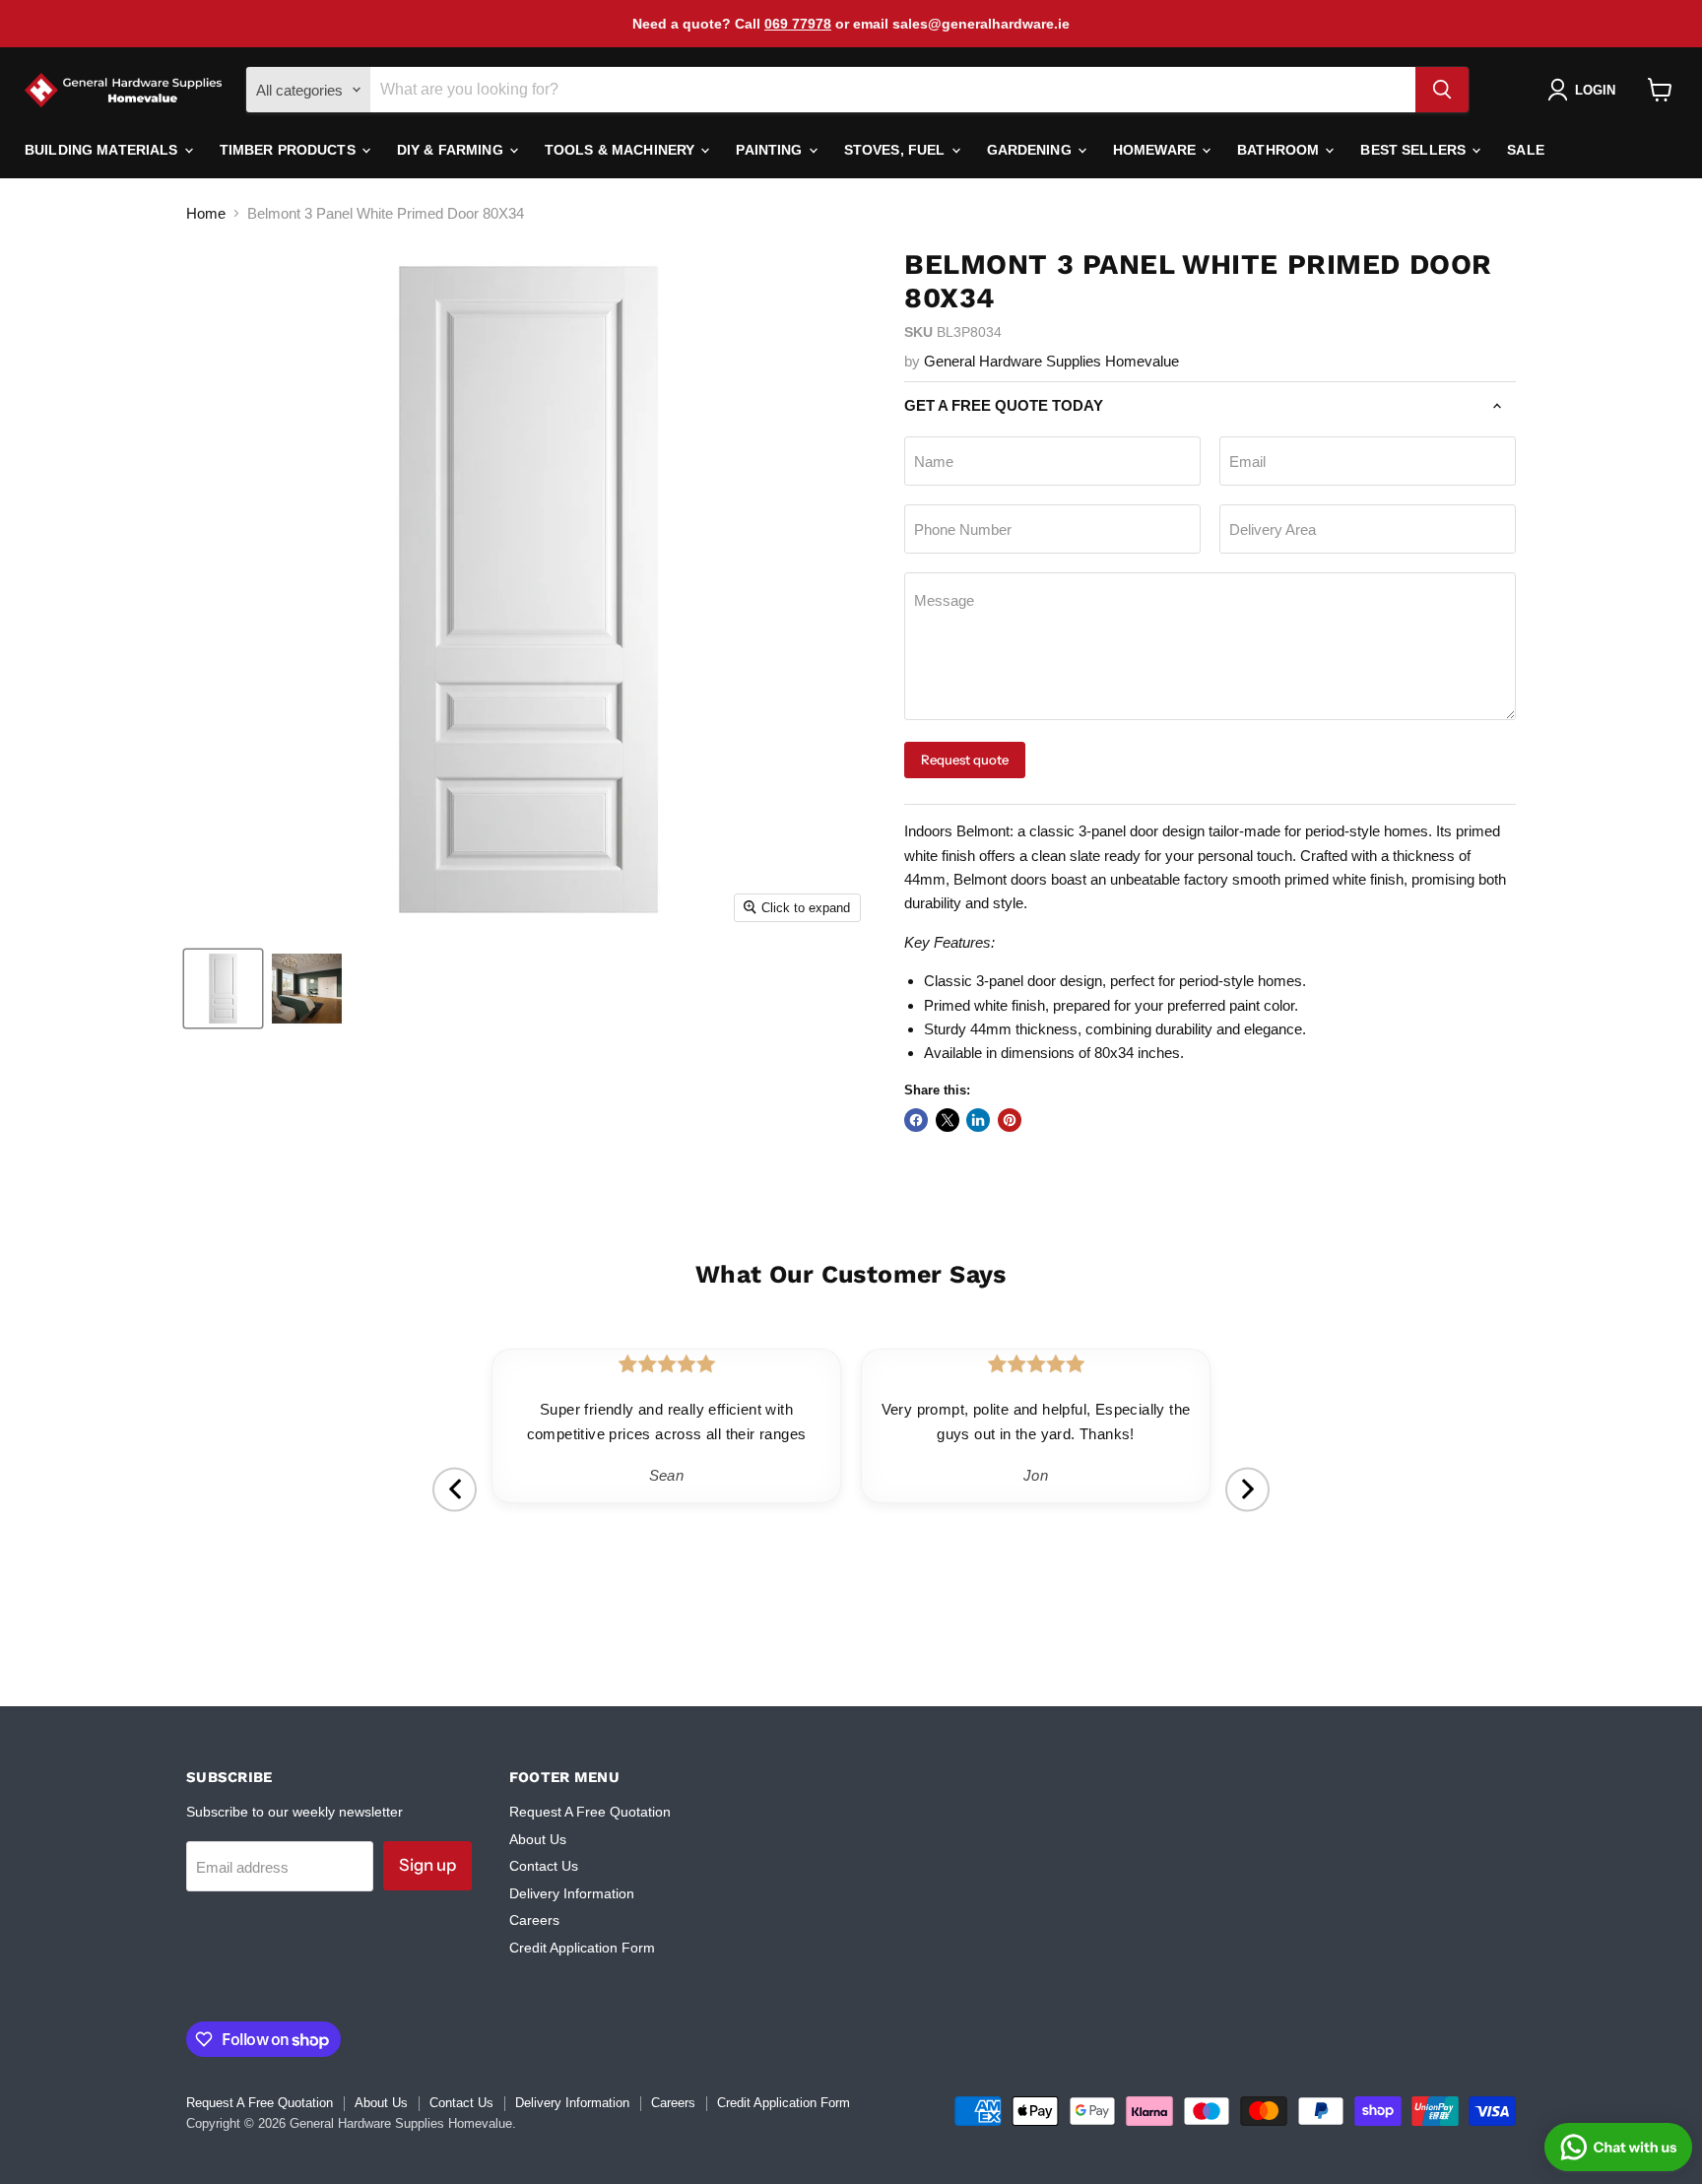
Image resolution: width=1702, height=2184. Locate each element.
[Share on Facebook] (916, 1120)
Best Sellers (1415, 150)
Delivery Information (572, 1893)
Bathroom (1280, 150)
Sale (1526, 150)
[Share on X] (948, 1120)
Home (206, 213)
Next (1247, 1489)
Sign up (427, 1865)
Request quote (965, 760)
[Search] (1442, 90)
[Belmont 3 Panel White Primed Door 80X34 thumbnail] (223, 989)
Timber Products (290, 150)
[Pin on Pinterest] (1010, 1120)
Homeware (1156, 150)
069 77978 (798, 24)
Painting (771, 150)
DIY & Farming (452, 150)
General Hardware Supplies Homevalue (1051, 361)
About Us (538, 1839)
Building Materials (103, 150)
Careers (534, 1920)
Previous (455, 1489)
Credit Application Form (582, 1948)
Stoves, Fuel (897, 150)
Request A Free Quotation (590, 1812)
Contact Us (544, 1866)
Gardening (1031, 150)
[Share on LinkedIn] (978, 1120)
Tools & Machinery (622, 150)
